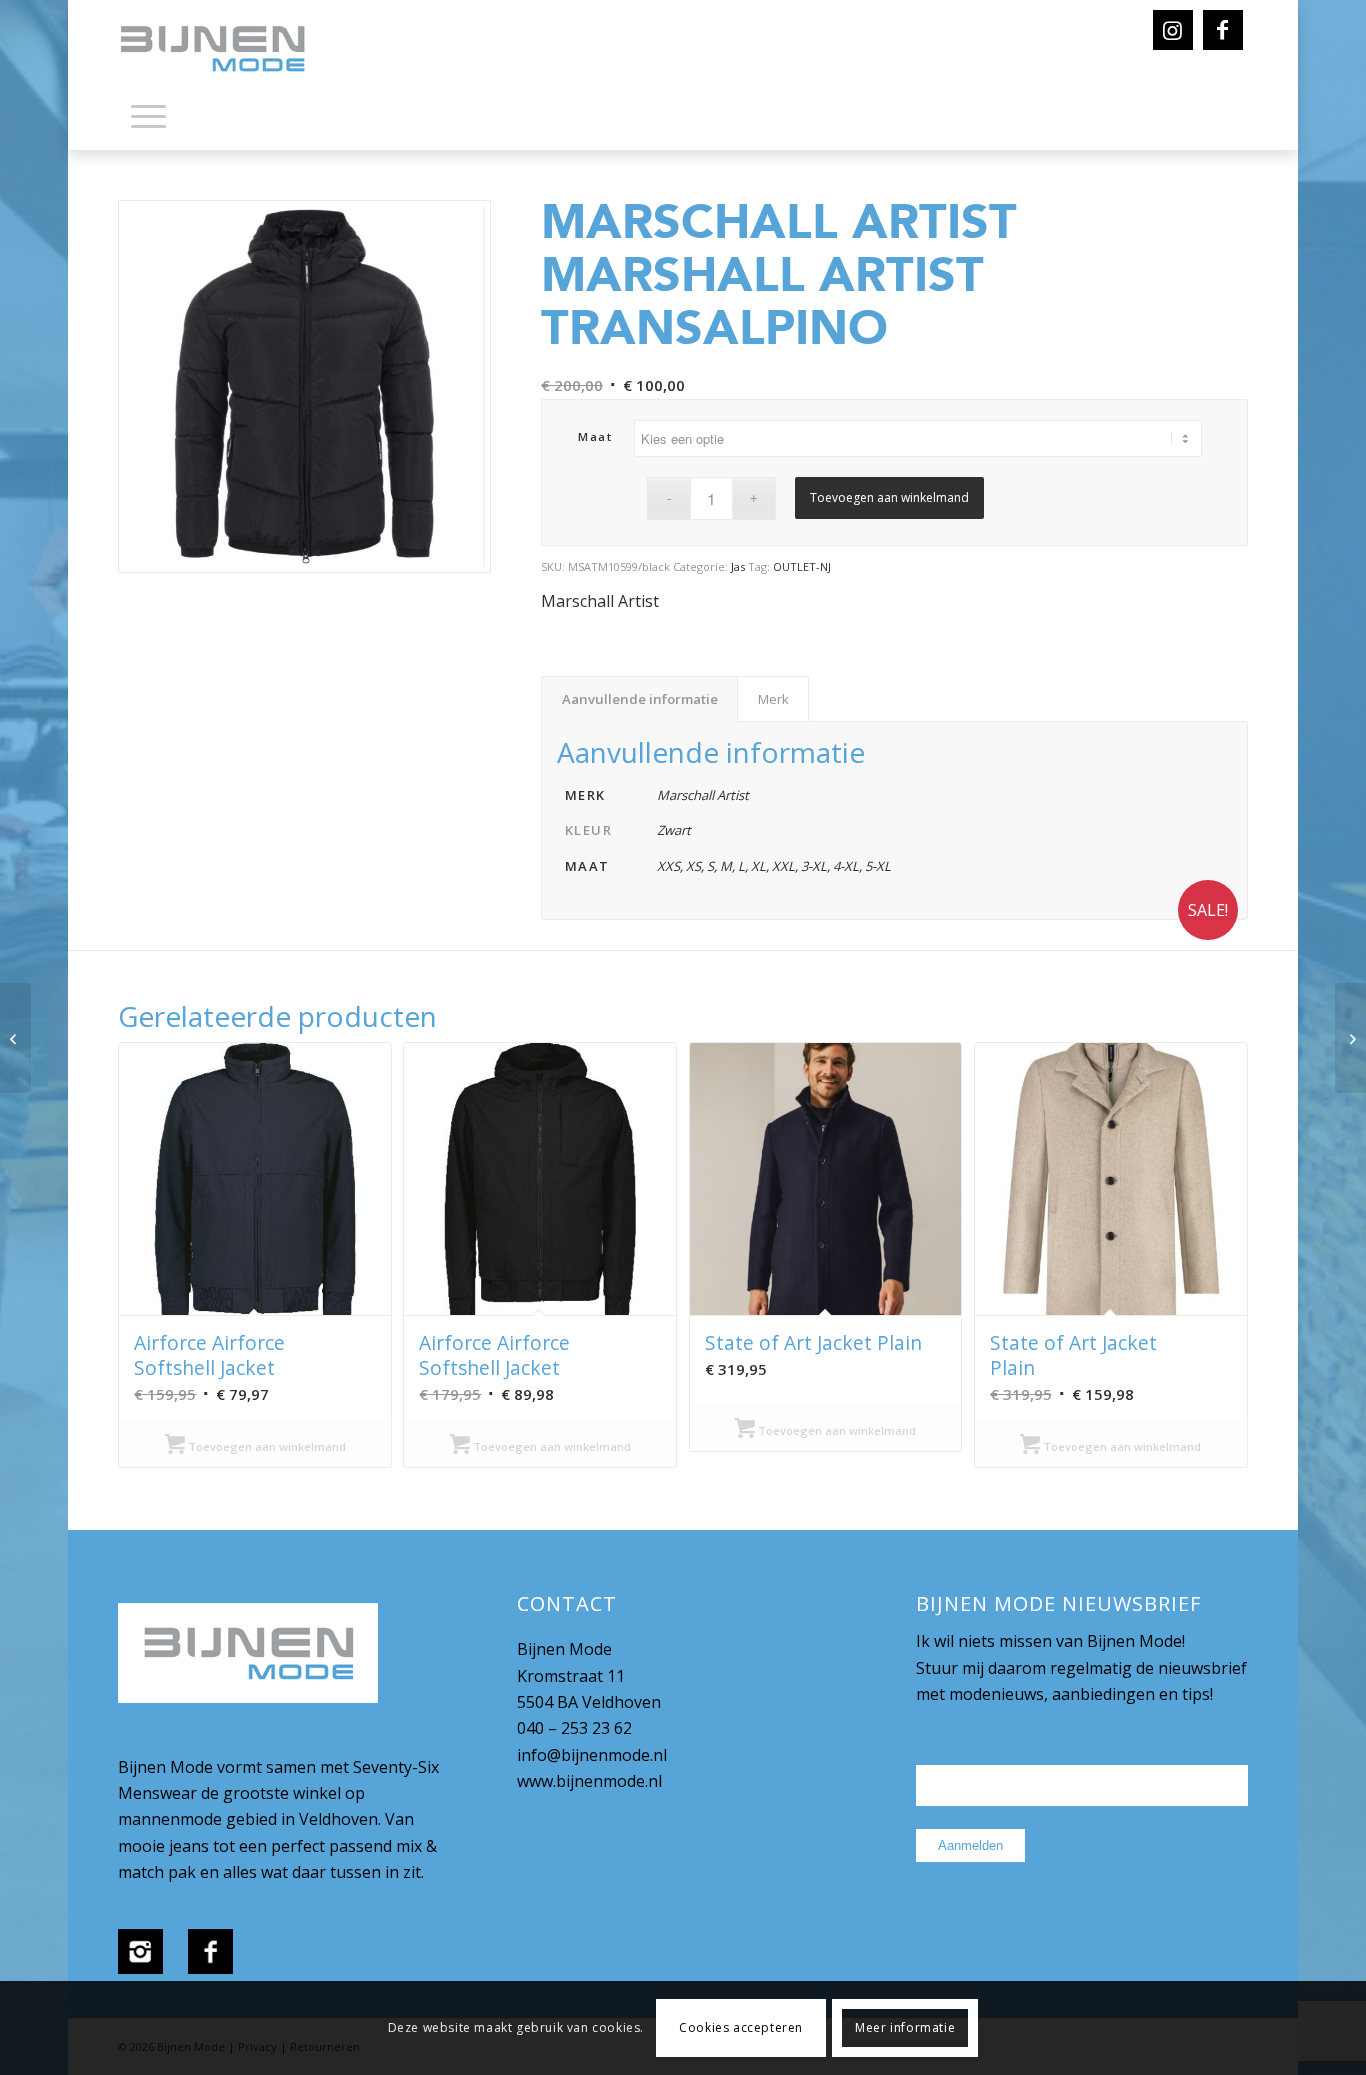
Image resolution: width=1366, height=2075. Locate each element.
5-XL (878, 866)
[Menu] (148, 115)
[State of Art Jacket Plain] (15, 1038)
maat (595, 436)
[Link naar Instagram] (1173, 30)
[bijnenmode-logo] (227, 50)
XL (758, 866)
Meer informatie (905, 2027)
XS (693, 866)
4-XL (846, 866)
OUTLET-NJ (802, 566)
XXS (668, 866)
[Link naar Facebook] (1223, 30)
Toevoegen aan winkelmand (889, 497)
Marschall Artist (600, 601)
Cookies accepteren (741, 2027)
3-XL (814, 866)
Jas (738, 566)
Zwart (674, 830)
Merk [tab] (773, 699)
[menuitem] (148, 120)
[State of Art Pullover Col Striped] (1350, 1038)
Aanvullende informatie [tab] (640, 699)
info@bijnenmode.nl (592, 1755)
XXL (783, 866)
